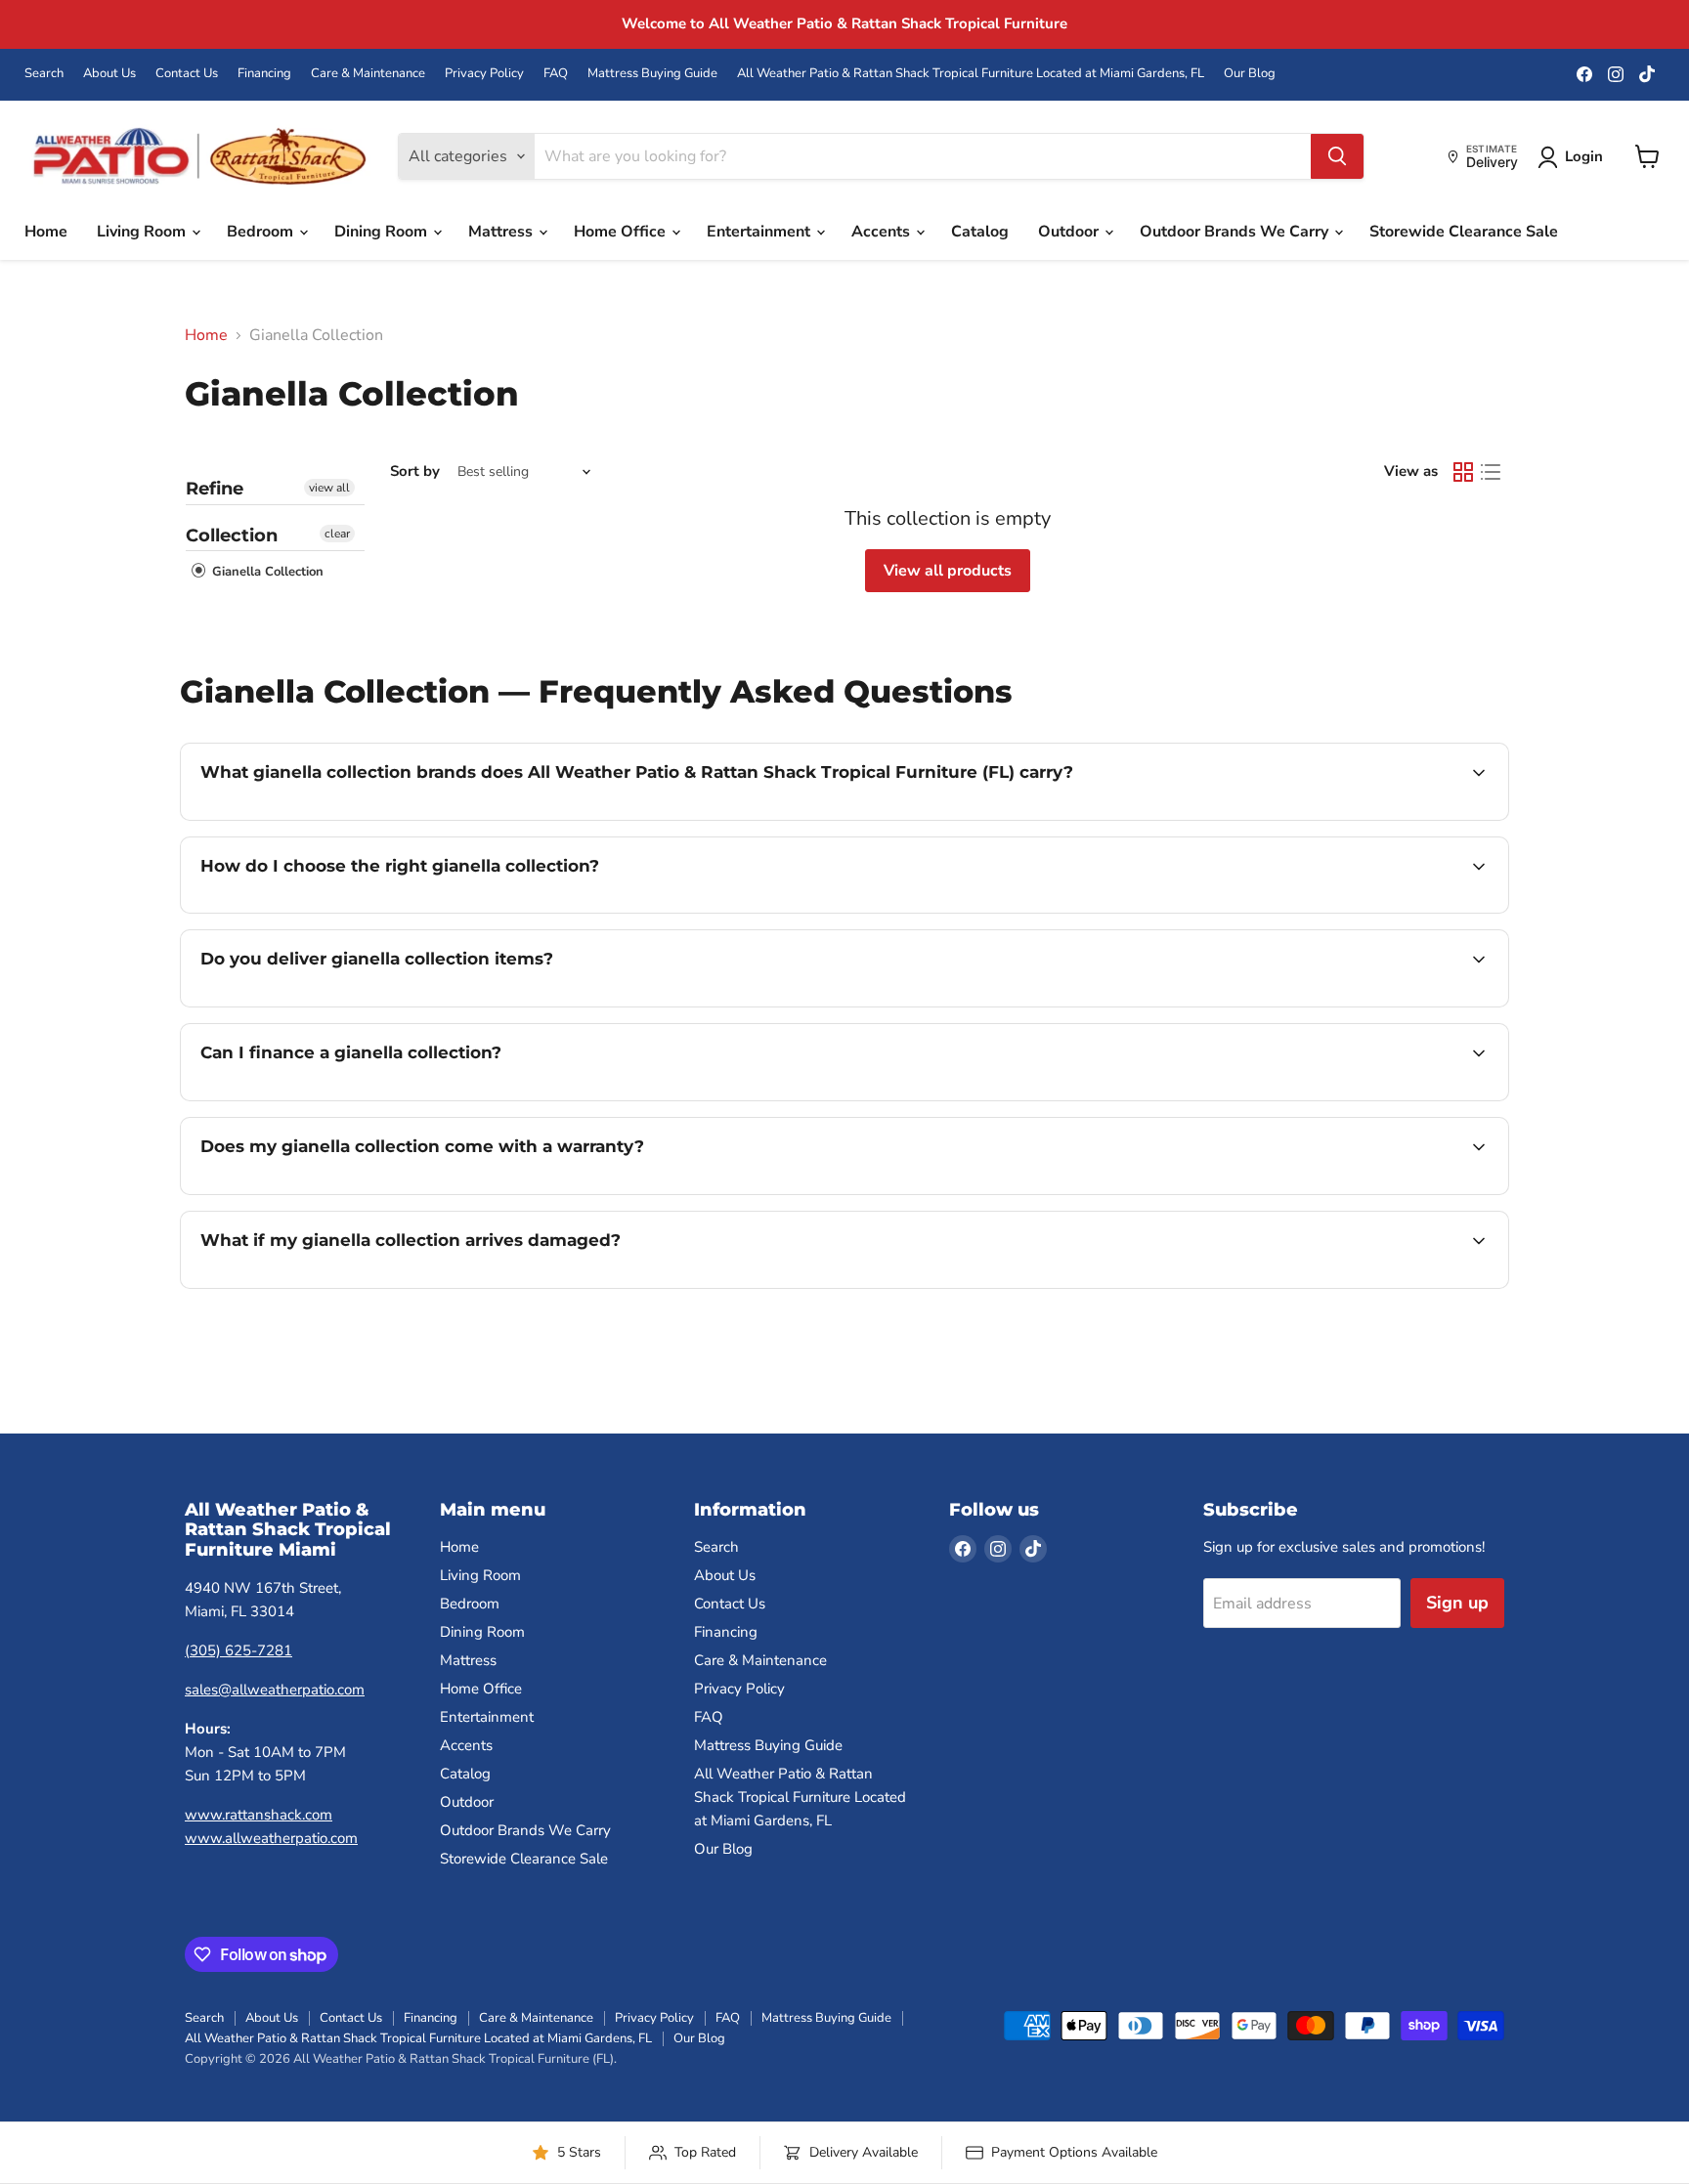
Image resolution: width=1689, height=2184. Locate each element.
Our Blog (1250, 74)
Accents (883, 232)
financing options (360, 1098)
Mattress (502, 232)
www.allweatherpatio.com (271, 1838)
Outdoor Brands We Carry (1236, 232)
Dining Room (383, 232)
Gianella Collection (266, 572)
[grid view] (1463, 472)
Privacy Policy (484, 74)
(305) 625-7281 (238, 1650)
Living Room (143, 232)
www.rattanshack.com (259, 1815)
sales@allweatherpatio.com (275, 1690)
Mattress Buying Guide (652, 74)
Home (46, 232)
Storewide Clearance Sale (1464, 232)
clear (337, 534)
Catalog (980, 232)
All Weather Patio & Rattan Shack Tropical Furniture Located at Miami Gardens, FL (971, 74)
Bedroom (262, 232)
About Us (109, 74)
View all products (948, 571)
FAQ (556, 74)
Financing (264, 74)
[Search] (1337, 156)
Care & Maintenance (368, 74)
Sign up (1457, 1603)
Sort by (415, 471)
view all (329, 488)
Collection (232, 535)
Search (44, 74)
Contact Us (187, 74)
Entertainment (760, 232)
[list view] (1491, 472)
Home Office (622, 232)
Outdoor (1070, 232)
